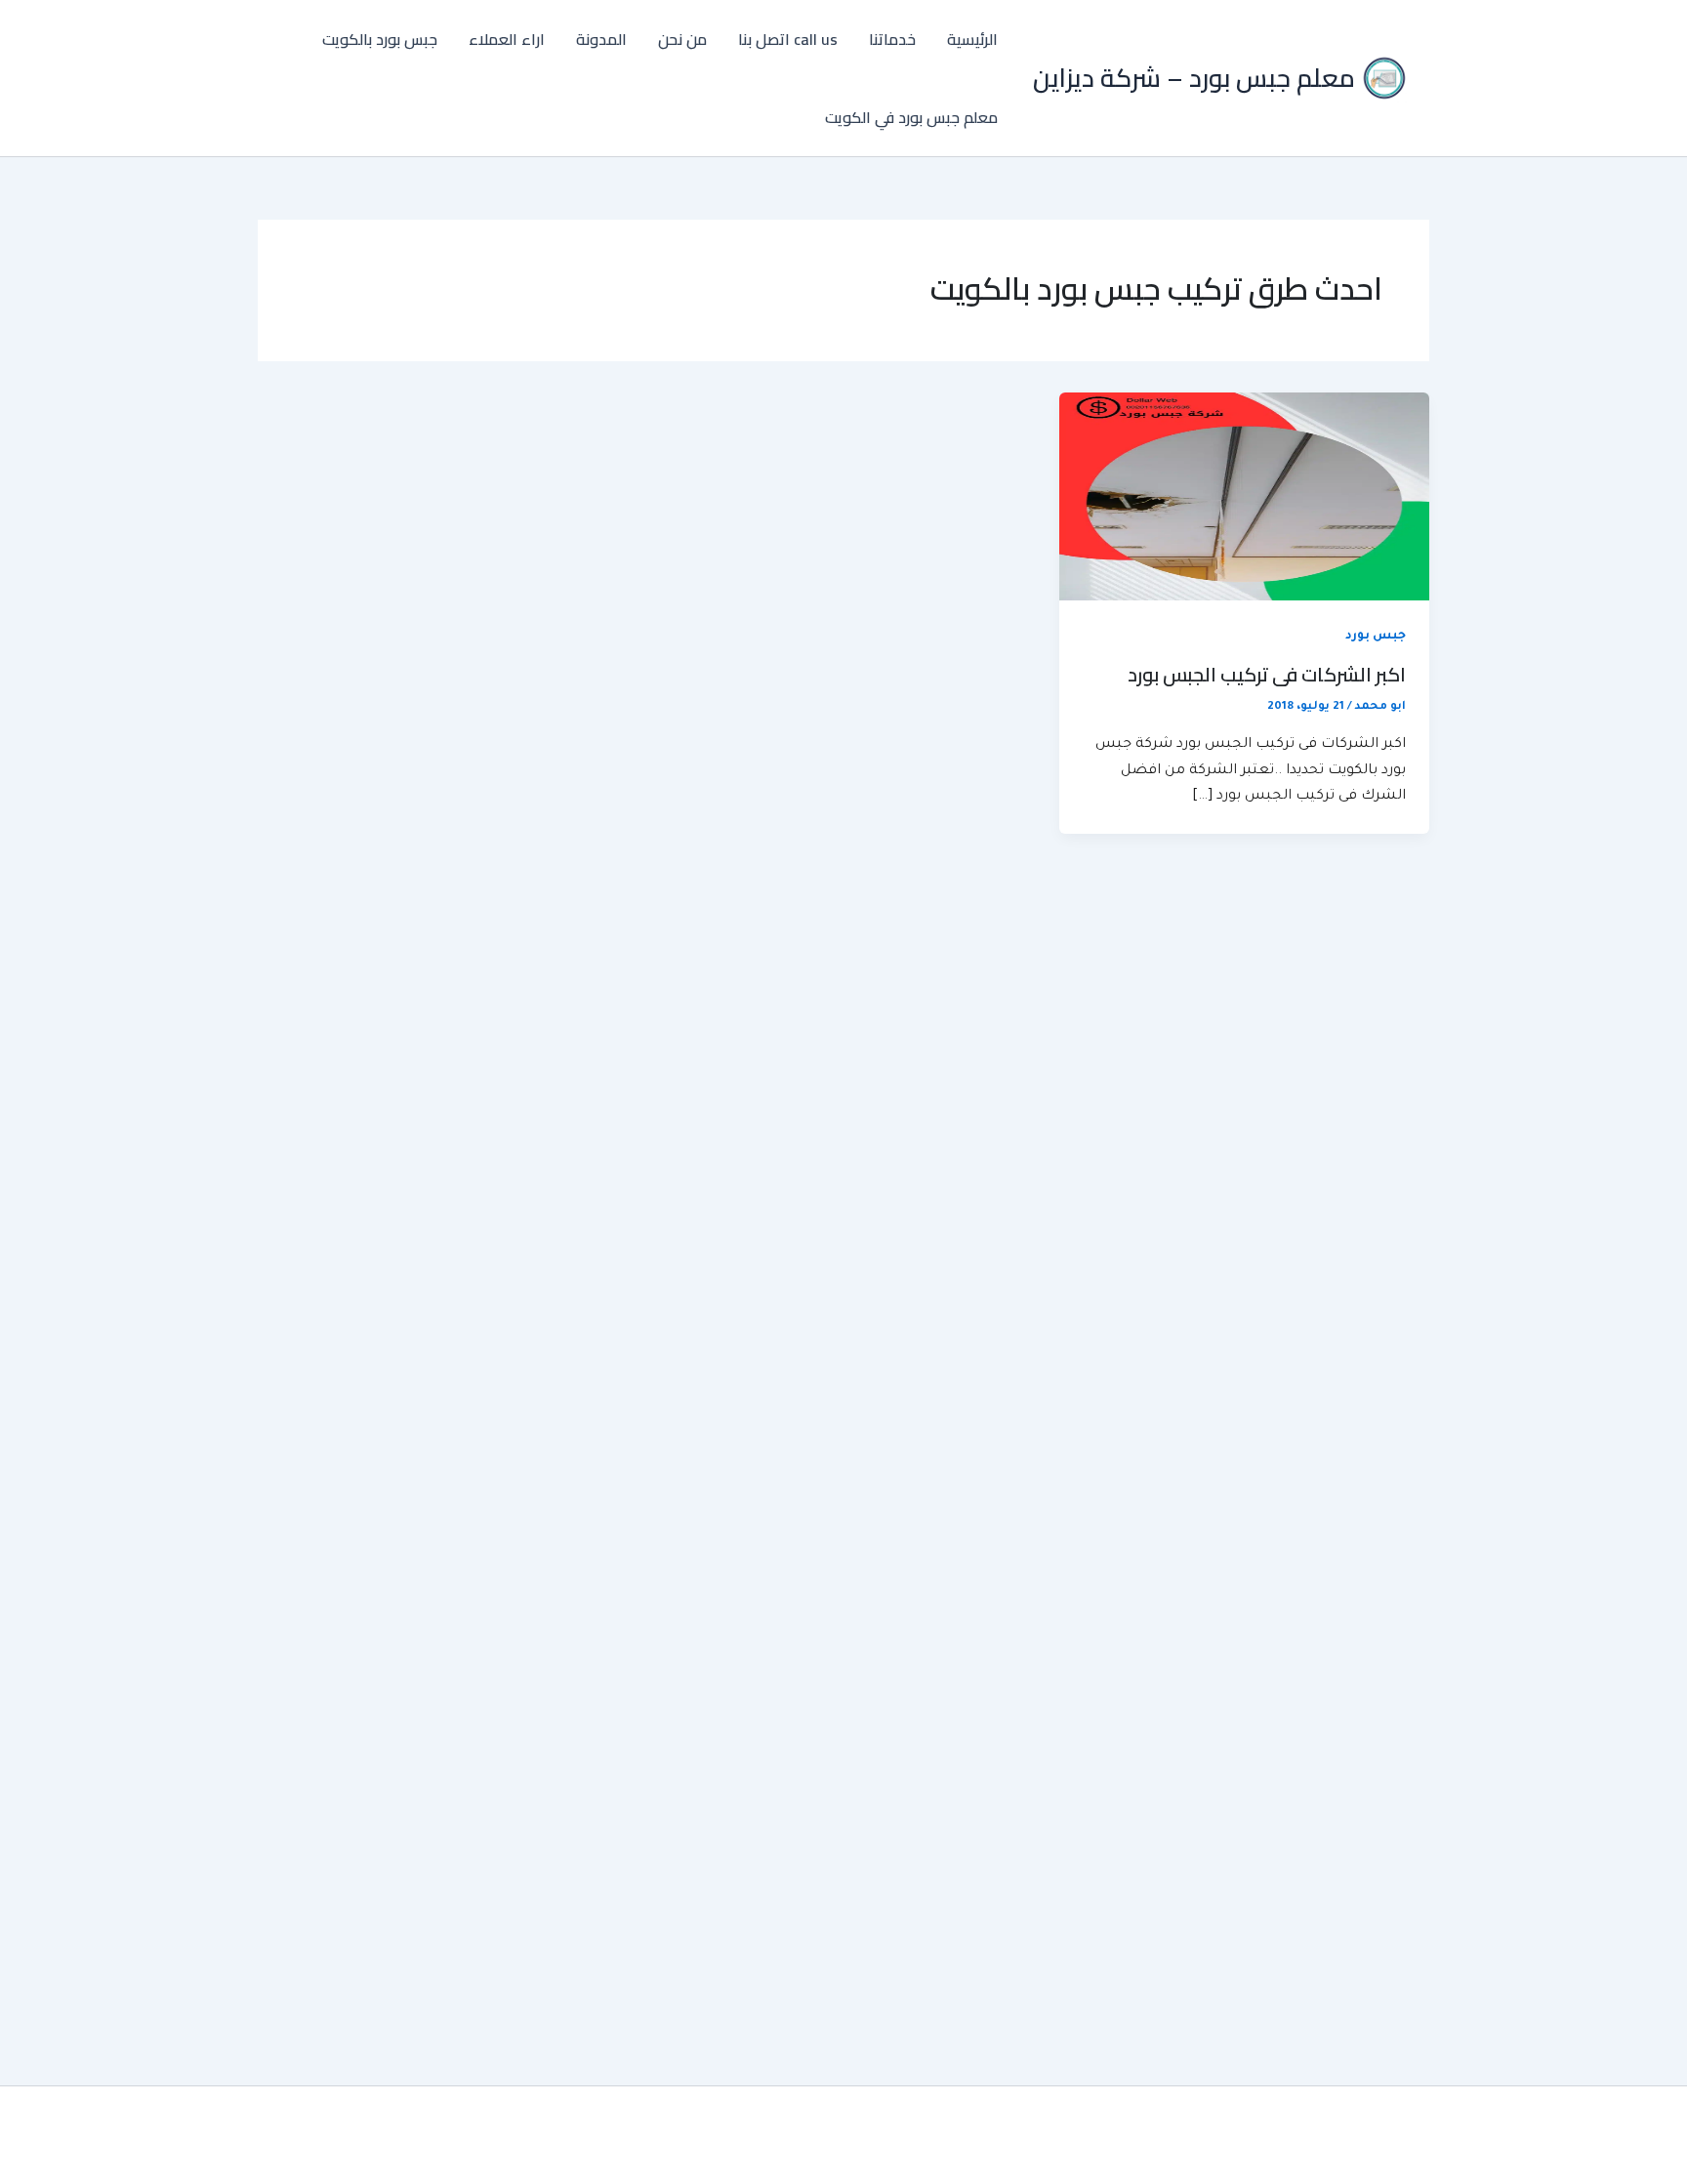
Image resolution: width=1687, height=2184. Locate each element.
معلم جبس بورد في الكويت (911, 117)
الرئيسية (972, 39)
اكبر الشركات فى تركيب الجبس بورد (1267, 674)
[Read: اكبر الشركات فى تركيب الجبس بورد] (1244, 498)
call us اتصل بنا (788, 39)
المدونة (601, 39)
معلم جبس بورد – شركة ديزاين (1194, 78)
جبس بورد (1376, 637)
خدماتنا (892, 39)
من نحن (682, 39)
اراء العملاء (507, 39)
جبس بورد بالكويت (380, 39)
